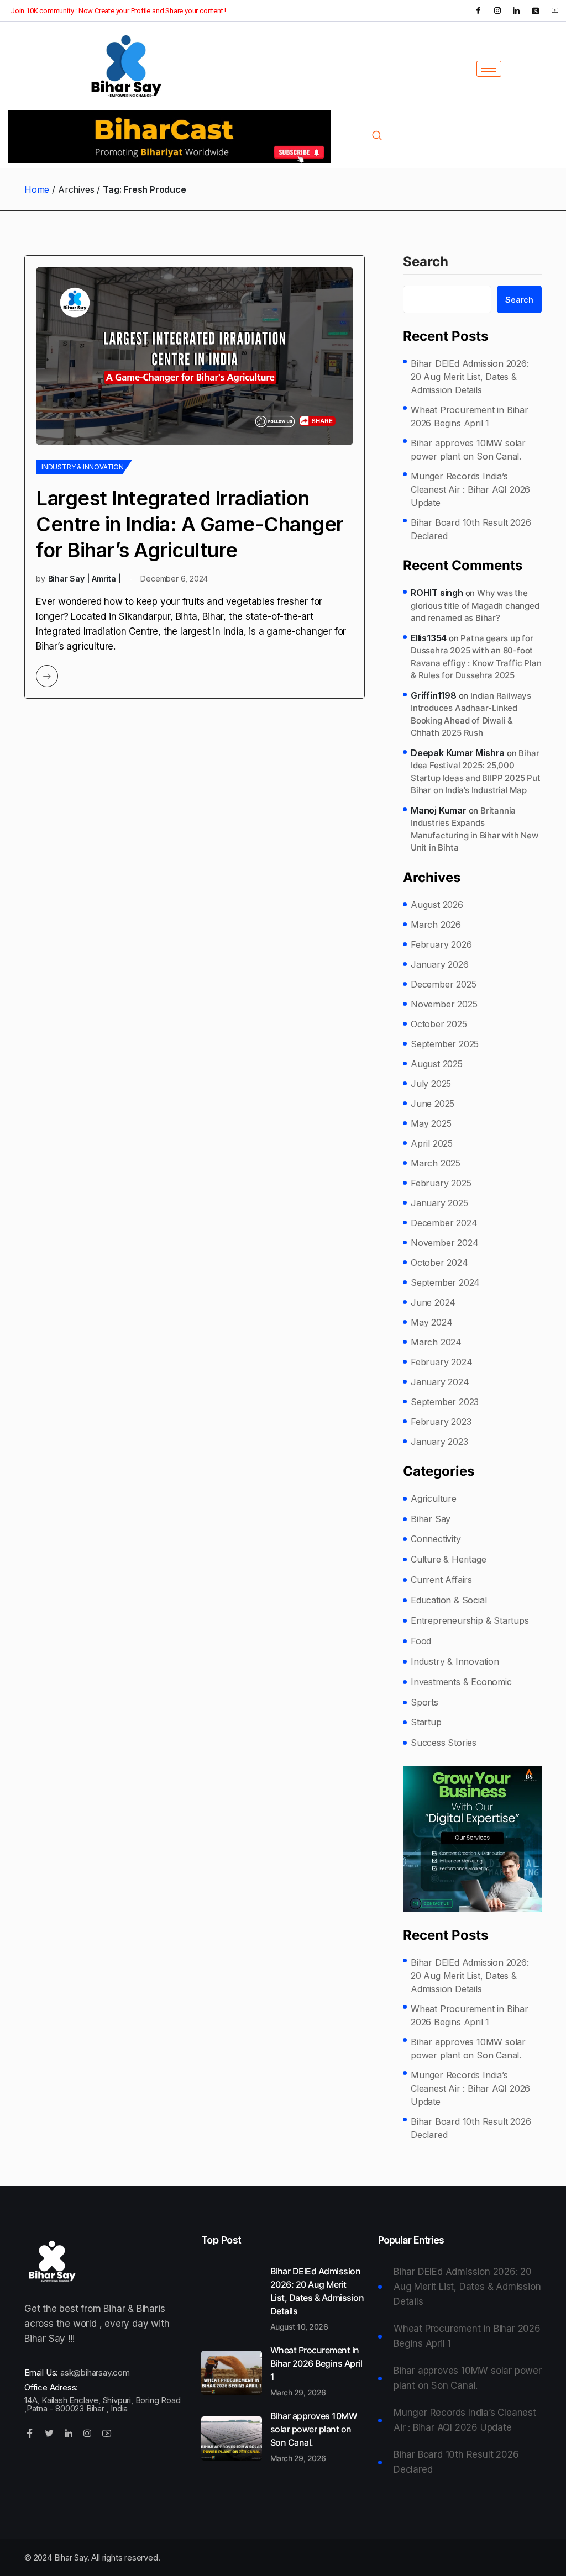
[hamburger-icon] (489, 69)
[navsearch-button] (377, 136)
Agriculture (434, 1498)
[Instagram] (497, 10)
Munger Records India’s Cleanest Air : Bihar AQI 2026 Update (470, 489)
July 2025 (431, 1084)
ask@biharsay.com (95, 2372)
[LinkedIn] (516, 10)
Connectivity (436, 1539)
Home (37, 189)
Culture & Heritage (448, 1559)
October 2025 (439, 1024)
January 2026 (440, 964)
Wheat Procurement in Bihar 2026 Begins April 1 (470, 416)
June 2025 (433, 1104)
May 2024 (431, 1322)
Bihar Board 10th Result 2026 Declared (471, 529)
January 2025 (439, 1203)
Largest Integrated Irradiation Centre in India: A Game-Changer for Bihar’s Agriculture (190, 524)
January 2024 (440, 1382)
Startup (426, 1722)
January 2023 (439, 1442)
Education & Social (449, 1600)
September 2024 (445, 1282)
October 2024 (439, 1263)
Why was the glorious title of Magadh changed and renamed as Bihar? (475, 605)
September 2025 (445, 1044)
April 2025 (432, 1143)
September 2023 (445, 1402)
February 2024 (441, 1362)
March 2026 (436, 925)
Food (421, 1641)
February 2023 (441, 1422)
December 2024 (444, 1223)
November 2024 (444, 1243)
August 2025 (437, 1064)
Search (426, 262)
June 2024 (433, 1302)
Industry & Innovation (83, 467)
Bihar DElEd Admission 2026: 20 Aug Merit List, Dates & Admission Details (470, 377)
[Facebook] (478, 10)
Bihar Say (431, 1519)
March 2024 (436, 1342)
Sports (424, 1702)
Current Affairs (441, 1580)
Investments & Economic (461, 1682)
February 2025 (441, 1183)
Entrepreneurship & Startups (470, 1620)
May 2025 (431, 1123)
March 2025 (436, 1163)
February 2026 (441, 944)
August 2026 (437, 905)
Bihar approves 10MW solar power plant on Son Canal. (468, 450)
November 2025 (444, 1004)
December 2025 (443, 984)
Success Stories (444, 1743)
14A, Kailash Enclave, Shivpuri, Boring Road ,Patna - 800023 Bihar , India (102, 2404)
